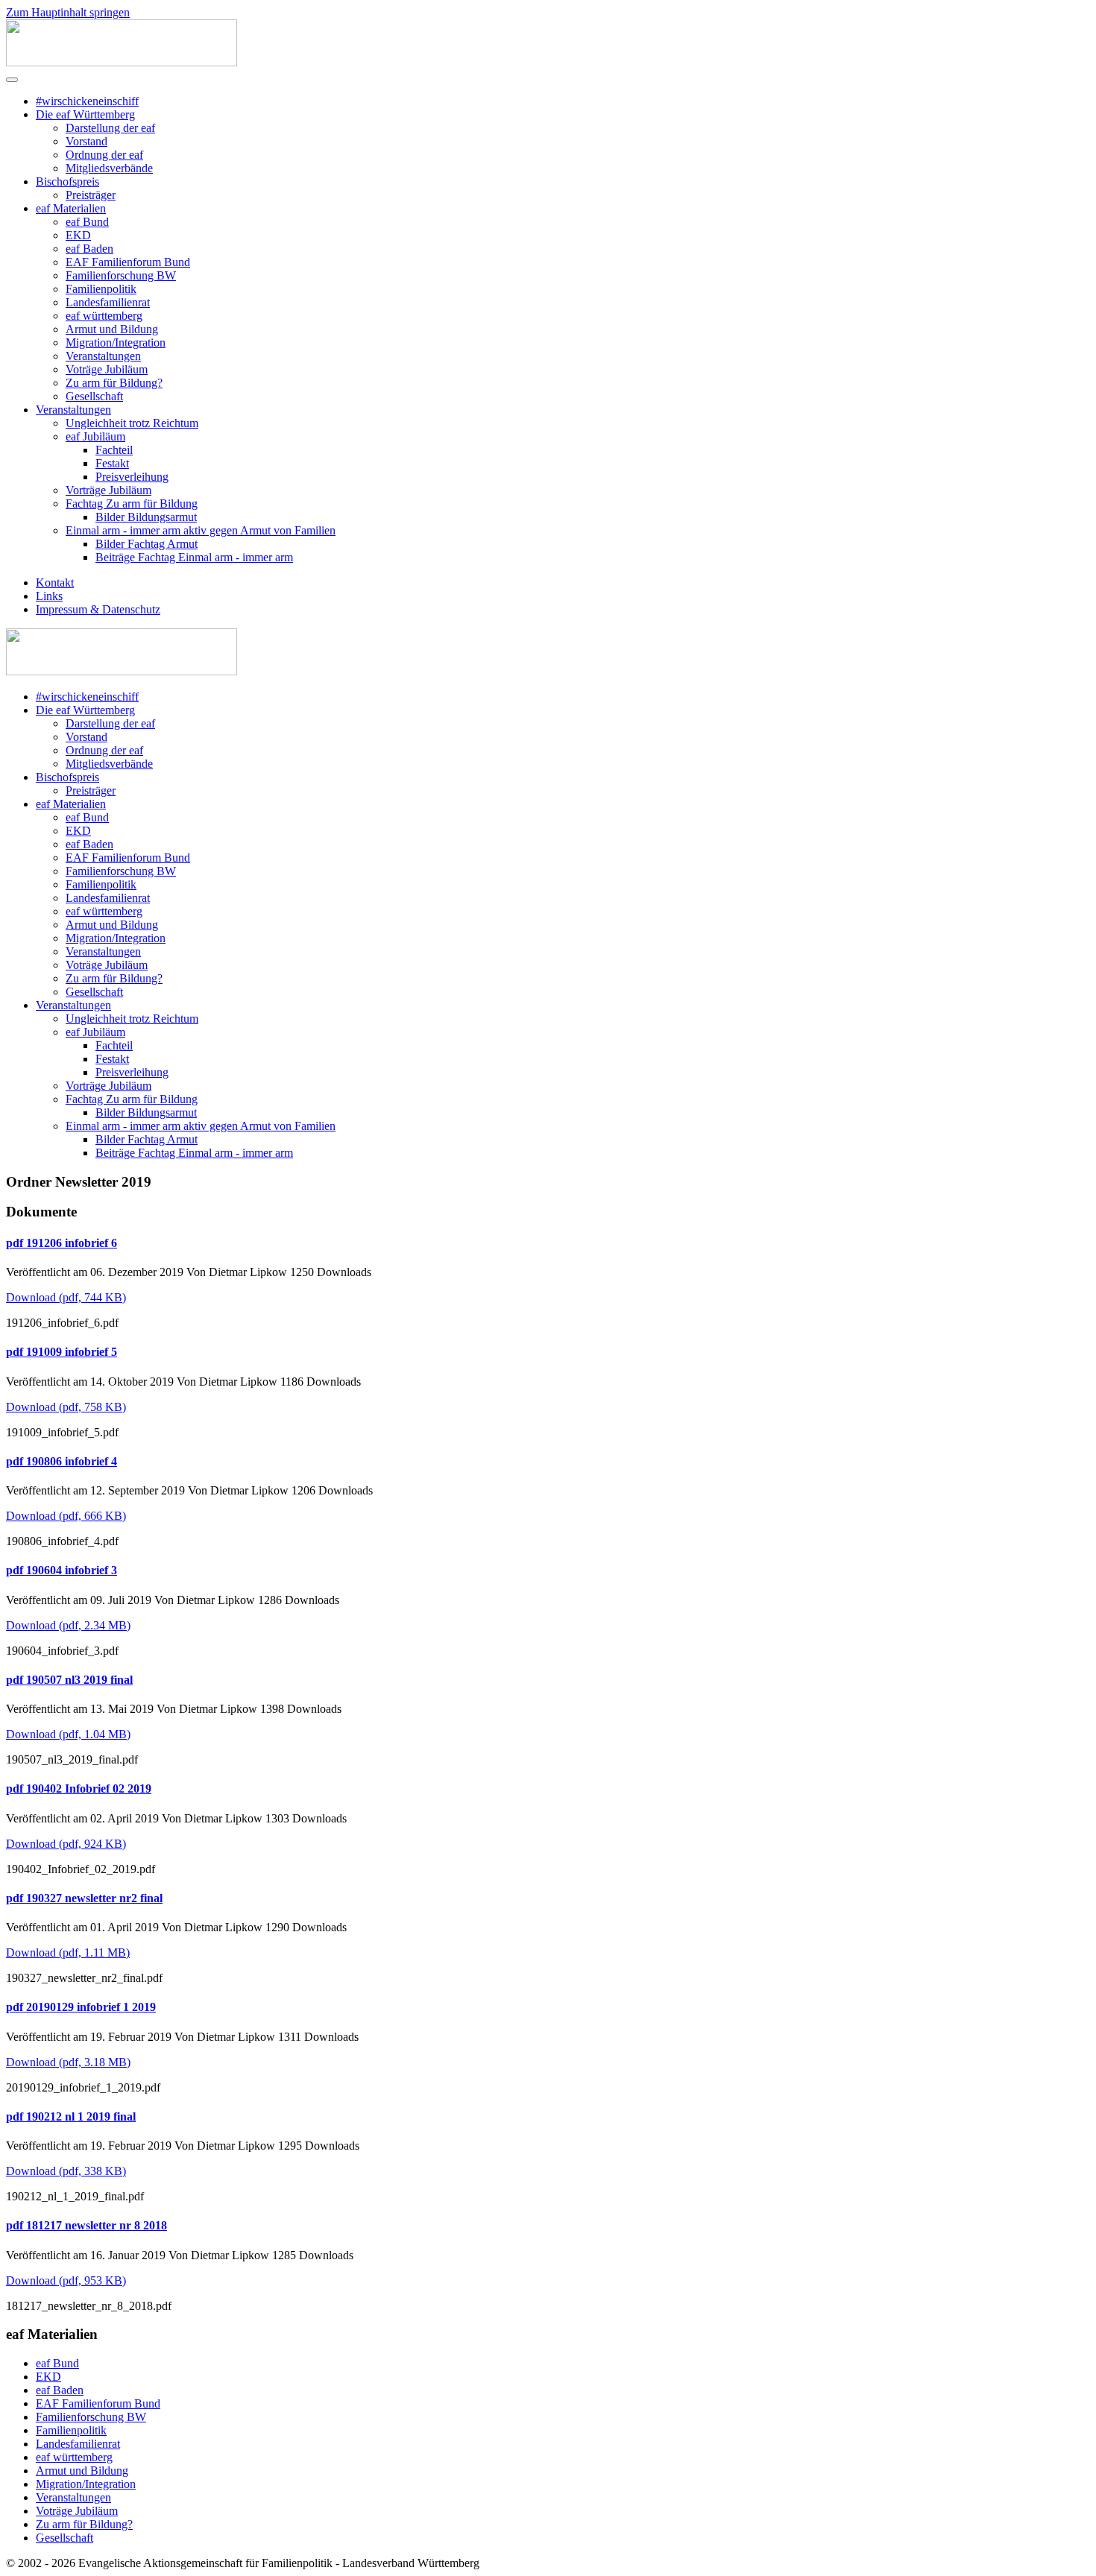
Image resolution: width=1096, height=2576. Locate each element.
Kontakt (55, 583)
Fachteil (114, 450)
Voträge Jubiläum (107, 369)
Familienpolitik (101, 289)
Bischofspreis (67, 181)
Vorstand (86, 141)
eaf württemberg (104, 316)
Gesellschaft (94, 396)
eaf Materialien (71, 208)
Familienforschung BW (121, 275)
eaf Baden (89, 249)
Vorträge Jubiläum (108, 490)
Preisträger (91, 195)
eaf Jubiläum (95, 436)
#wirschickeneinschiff (87, 101)
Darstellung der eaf (110, 128)
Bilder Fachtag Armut (147, 544)
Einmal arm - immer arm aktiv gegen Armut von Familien (201, 530)
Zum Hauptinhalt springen (68, 12)
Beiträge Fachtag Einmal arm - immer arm (194, 557)
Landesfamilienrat (108, 302)
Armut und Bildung (112, 329)
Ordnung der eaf (104, 155)
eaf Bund (87, 222)
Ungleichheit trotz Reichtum (132, 423)
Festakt (112, 463)
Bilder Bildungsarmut (146, 517)
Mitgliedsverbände (109, 168)
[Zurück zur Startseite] (122, 62)
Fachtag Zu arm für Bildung (132, 503)
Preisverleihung (132, 477)
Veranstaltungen (103, 356)
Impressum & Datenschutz (98, 609)
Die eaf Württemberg (85, 114)
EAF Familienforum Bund (128, 262)
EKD (78, 235)
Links (49, 596)
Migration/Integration (116, 342)
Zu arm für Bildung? (114, 383)
